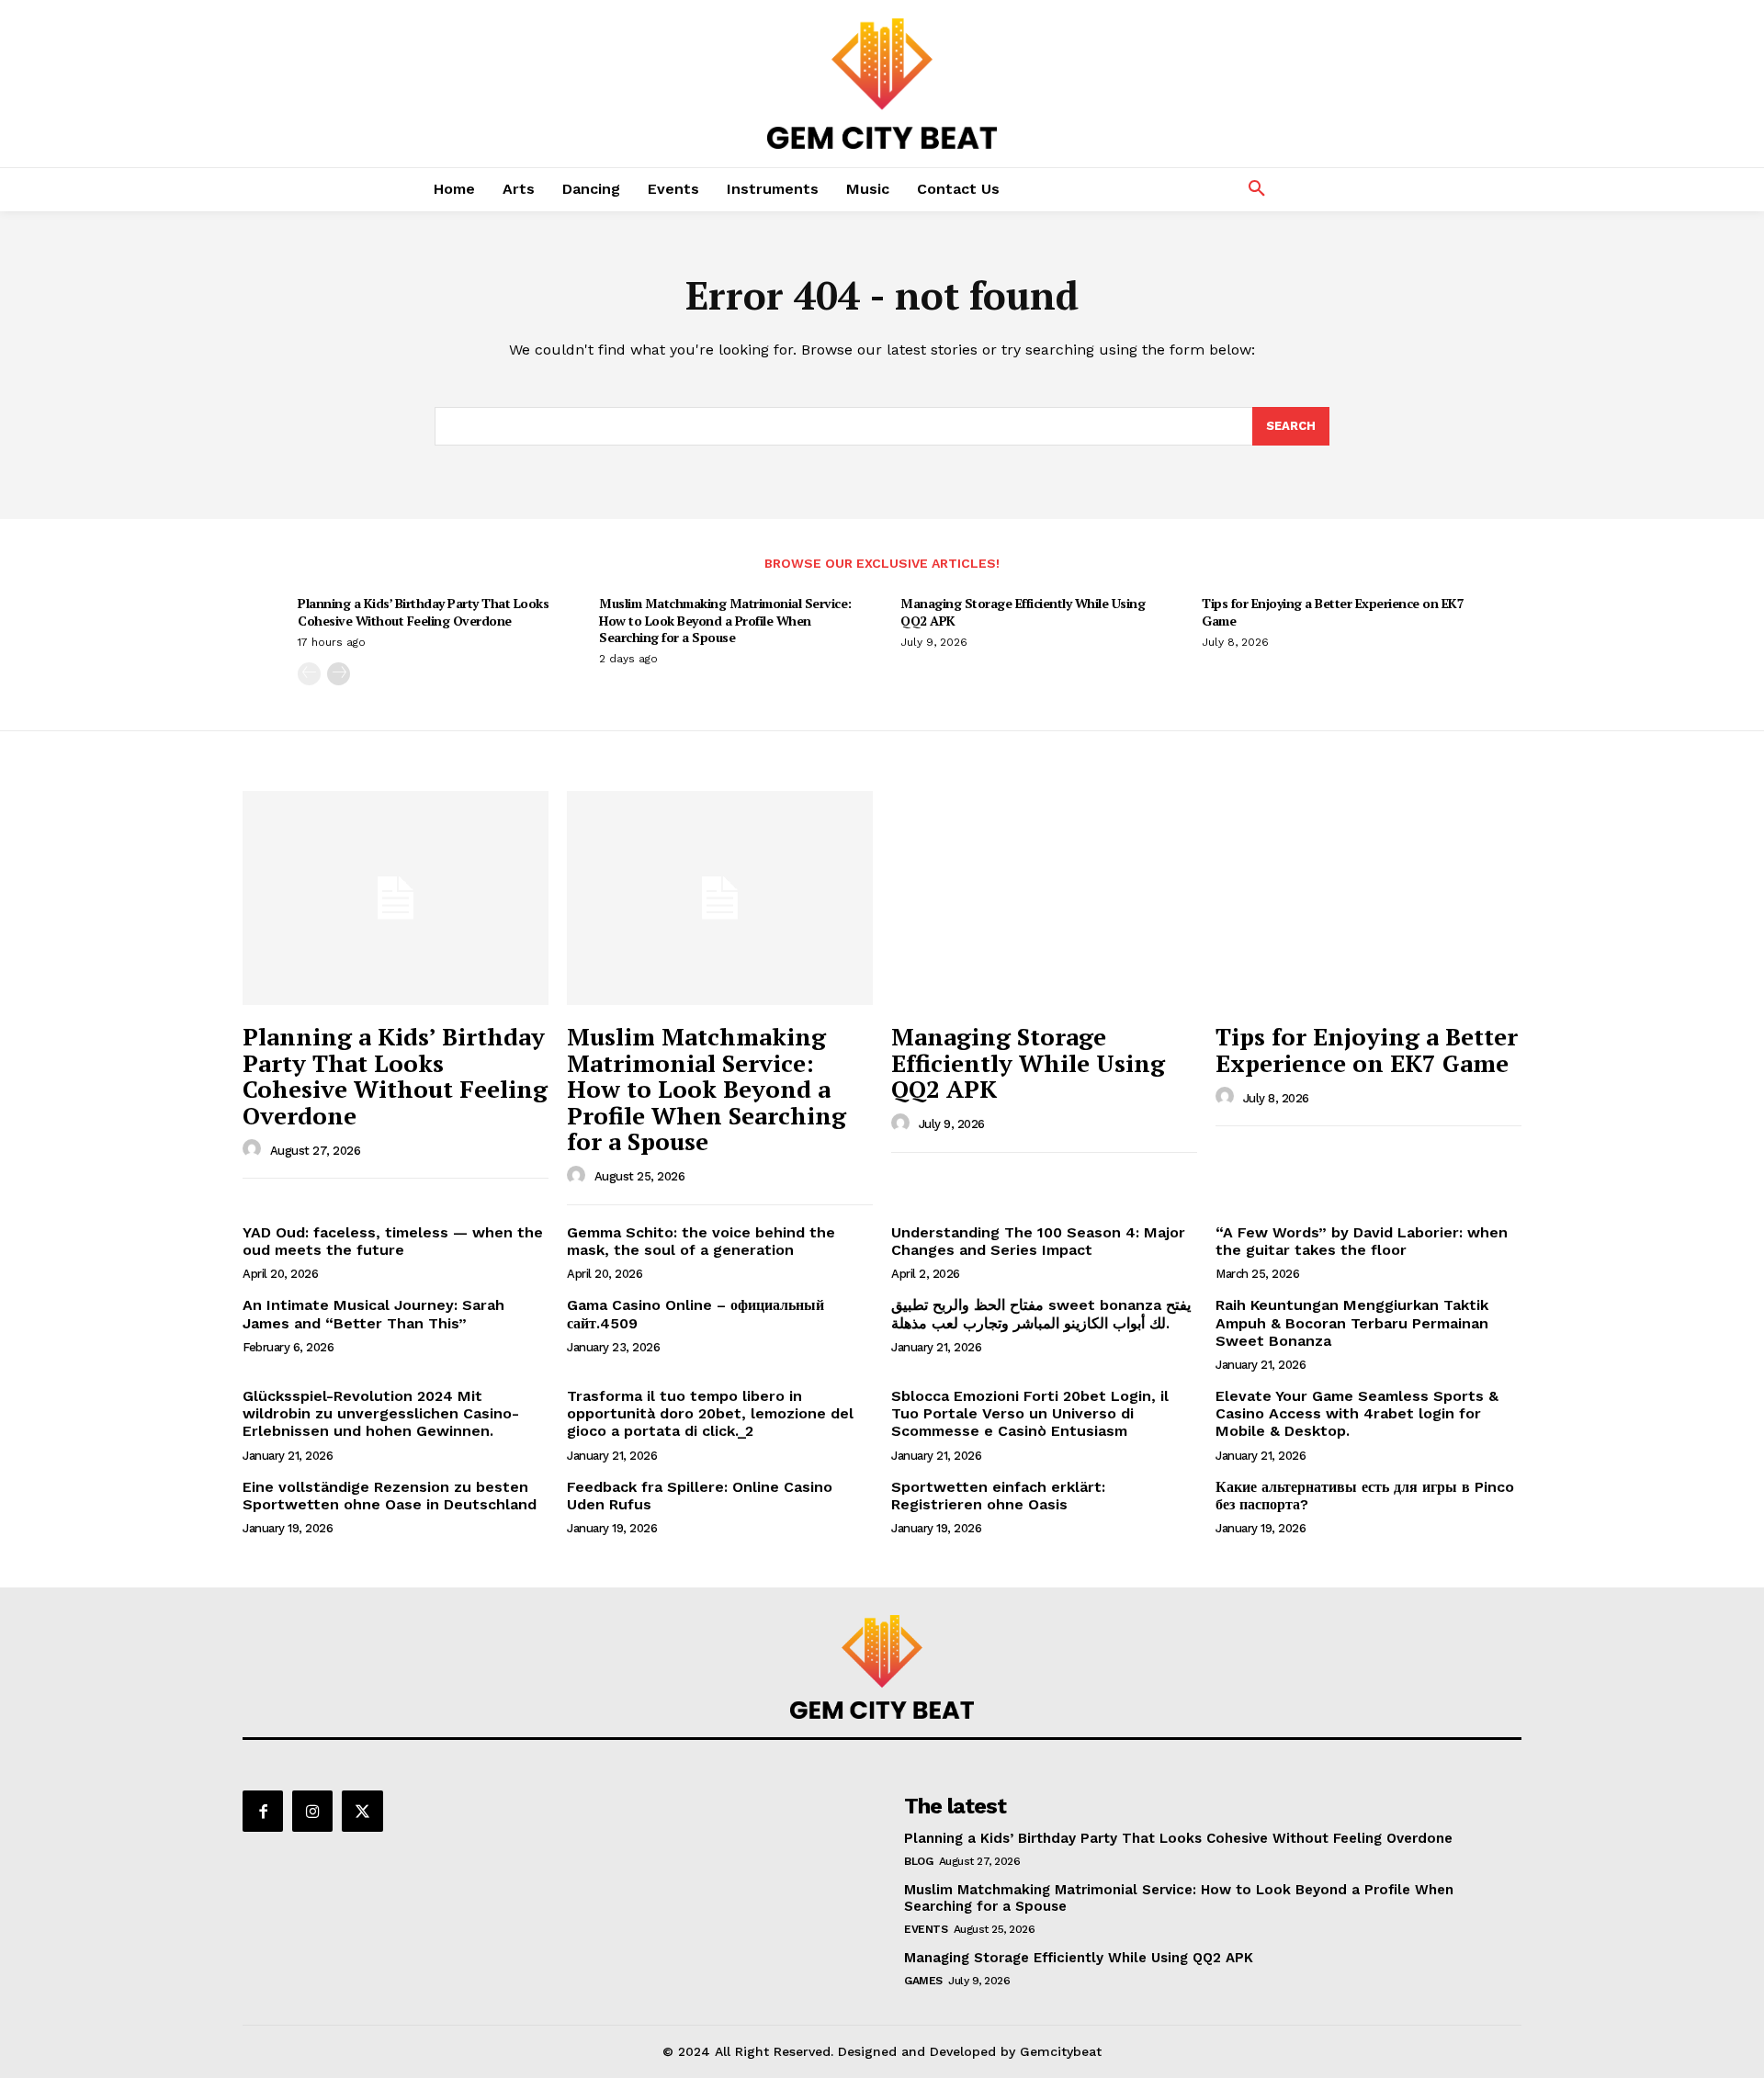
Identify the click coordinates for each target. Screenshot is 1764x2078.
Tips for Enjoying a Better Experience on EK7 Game (1333, 611)
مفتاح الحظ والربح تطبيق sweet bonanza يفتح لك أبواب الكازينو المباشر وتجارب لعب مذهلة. (1041, 1314)
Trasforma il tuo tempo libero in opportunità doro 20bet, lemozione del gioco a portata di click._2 (710, 1413)
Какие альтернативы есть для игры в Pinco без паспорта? (1365, 1496)
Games (923, 1981)
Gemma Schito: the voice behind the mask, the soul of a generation (701, 1241)
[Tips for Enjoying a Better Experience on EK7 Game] (1368, 898)
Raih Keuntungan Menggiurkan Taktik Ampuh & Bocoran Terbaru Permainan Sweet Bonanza (1352, 1322)
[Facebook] (263, 1811)
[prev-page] (309, 674)
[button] (1257, 189)
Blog (918, 1861)
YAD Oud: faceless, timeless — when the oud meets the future (393, 1241)
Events (926, 1929)
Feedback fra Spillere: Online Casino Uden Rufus (700, 1496)
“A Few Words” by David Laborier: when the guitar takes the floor (1362, 1241)
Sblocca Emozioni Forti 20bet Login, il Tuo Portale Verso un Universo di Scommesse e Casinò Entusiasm (1030, 1413)
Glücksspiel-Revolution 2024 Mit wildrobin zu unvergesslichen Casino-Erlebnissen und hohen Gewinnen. (381, 1413)
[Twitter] (362, 1811)
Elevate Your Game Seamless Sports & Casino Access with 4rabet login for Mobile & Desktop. (1357, 1413)
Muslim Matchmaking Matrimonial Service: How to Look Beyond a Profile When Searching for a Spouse (725, 620)
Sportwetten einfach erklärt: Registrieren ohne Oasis (998, 1496)
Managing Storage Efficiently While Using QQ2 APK (1023, 611)
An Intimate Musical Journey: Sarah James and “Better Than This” (373, 1314)
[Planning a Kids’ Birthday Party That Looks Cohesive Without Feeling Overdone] (396, 898)
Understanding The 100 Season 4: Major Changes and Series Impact (1038, 1241)
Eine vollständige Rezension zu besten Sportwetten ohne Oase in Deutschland (390, 1496)
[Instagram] (312, 1811)
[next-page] (339, 674)
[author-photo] (254, 1149)
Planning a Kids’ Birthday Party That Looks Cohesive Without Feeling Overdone (423, 611)
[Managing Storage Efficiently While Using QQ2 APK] (1044, 898)
